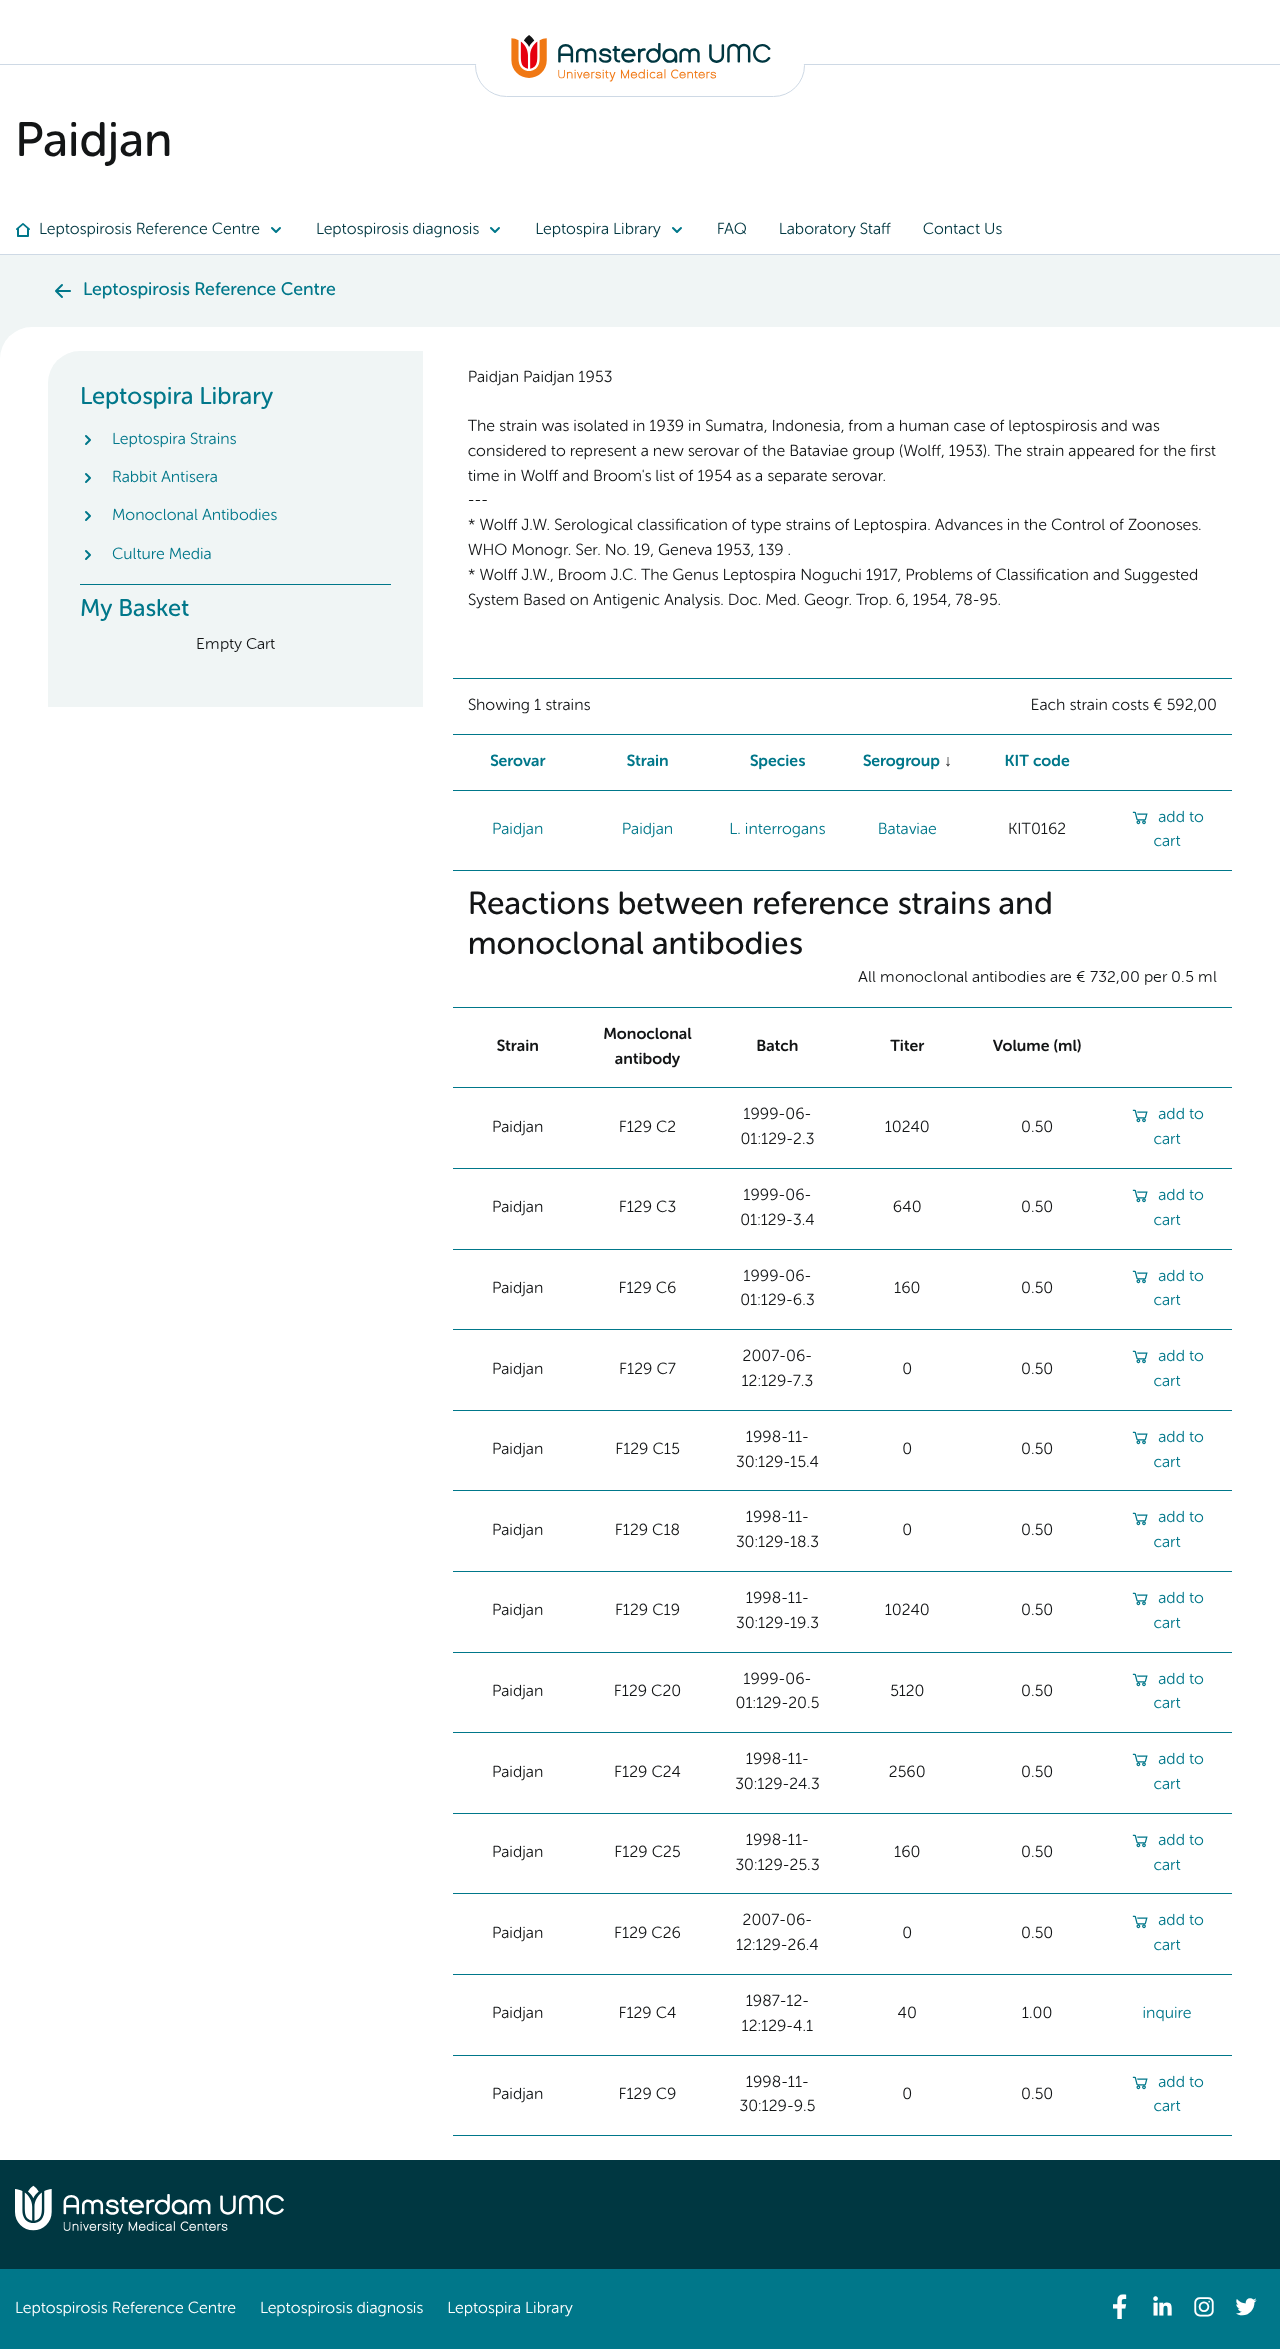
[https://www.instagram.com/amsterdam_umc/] (1204, 2307)
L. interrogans (777, 830)
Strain (647, 762)
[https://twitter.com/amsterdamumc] (1246, 2307)
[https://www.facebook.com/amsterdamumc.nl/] (1120, 2307)
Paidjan (517, 830)
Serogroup (901, 762)
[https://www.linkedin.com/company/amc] (1162, 2307)
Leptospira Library (509, 2309)
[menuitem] (157, 230)
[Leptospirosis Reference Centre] (641, 78)
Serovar (518, 762)
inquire (1167, 2014)
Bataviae (907, 830)
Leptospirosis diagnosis (341, 2309)
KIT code (1037, 762)
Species (778, 762)
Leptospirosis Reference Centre (125, 2309)
